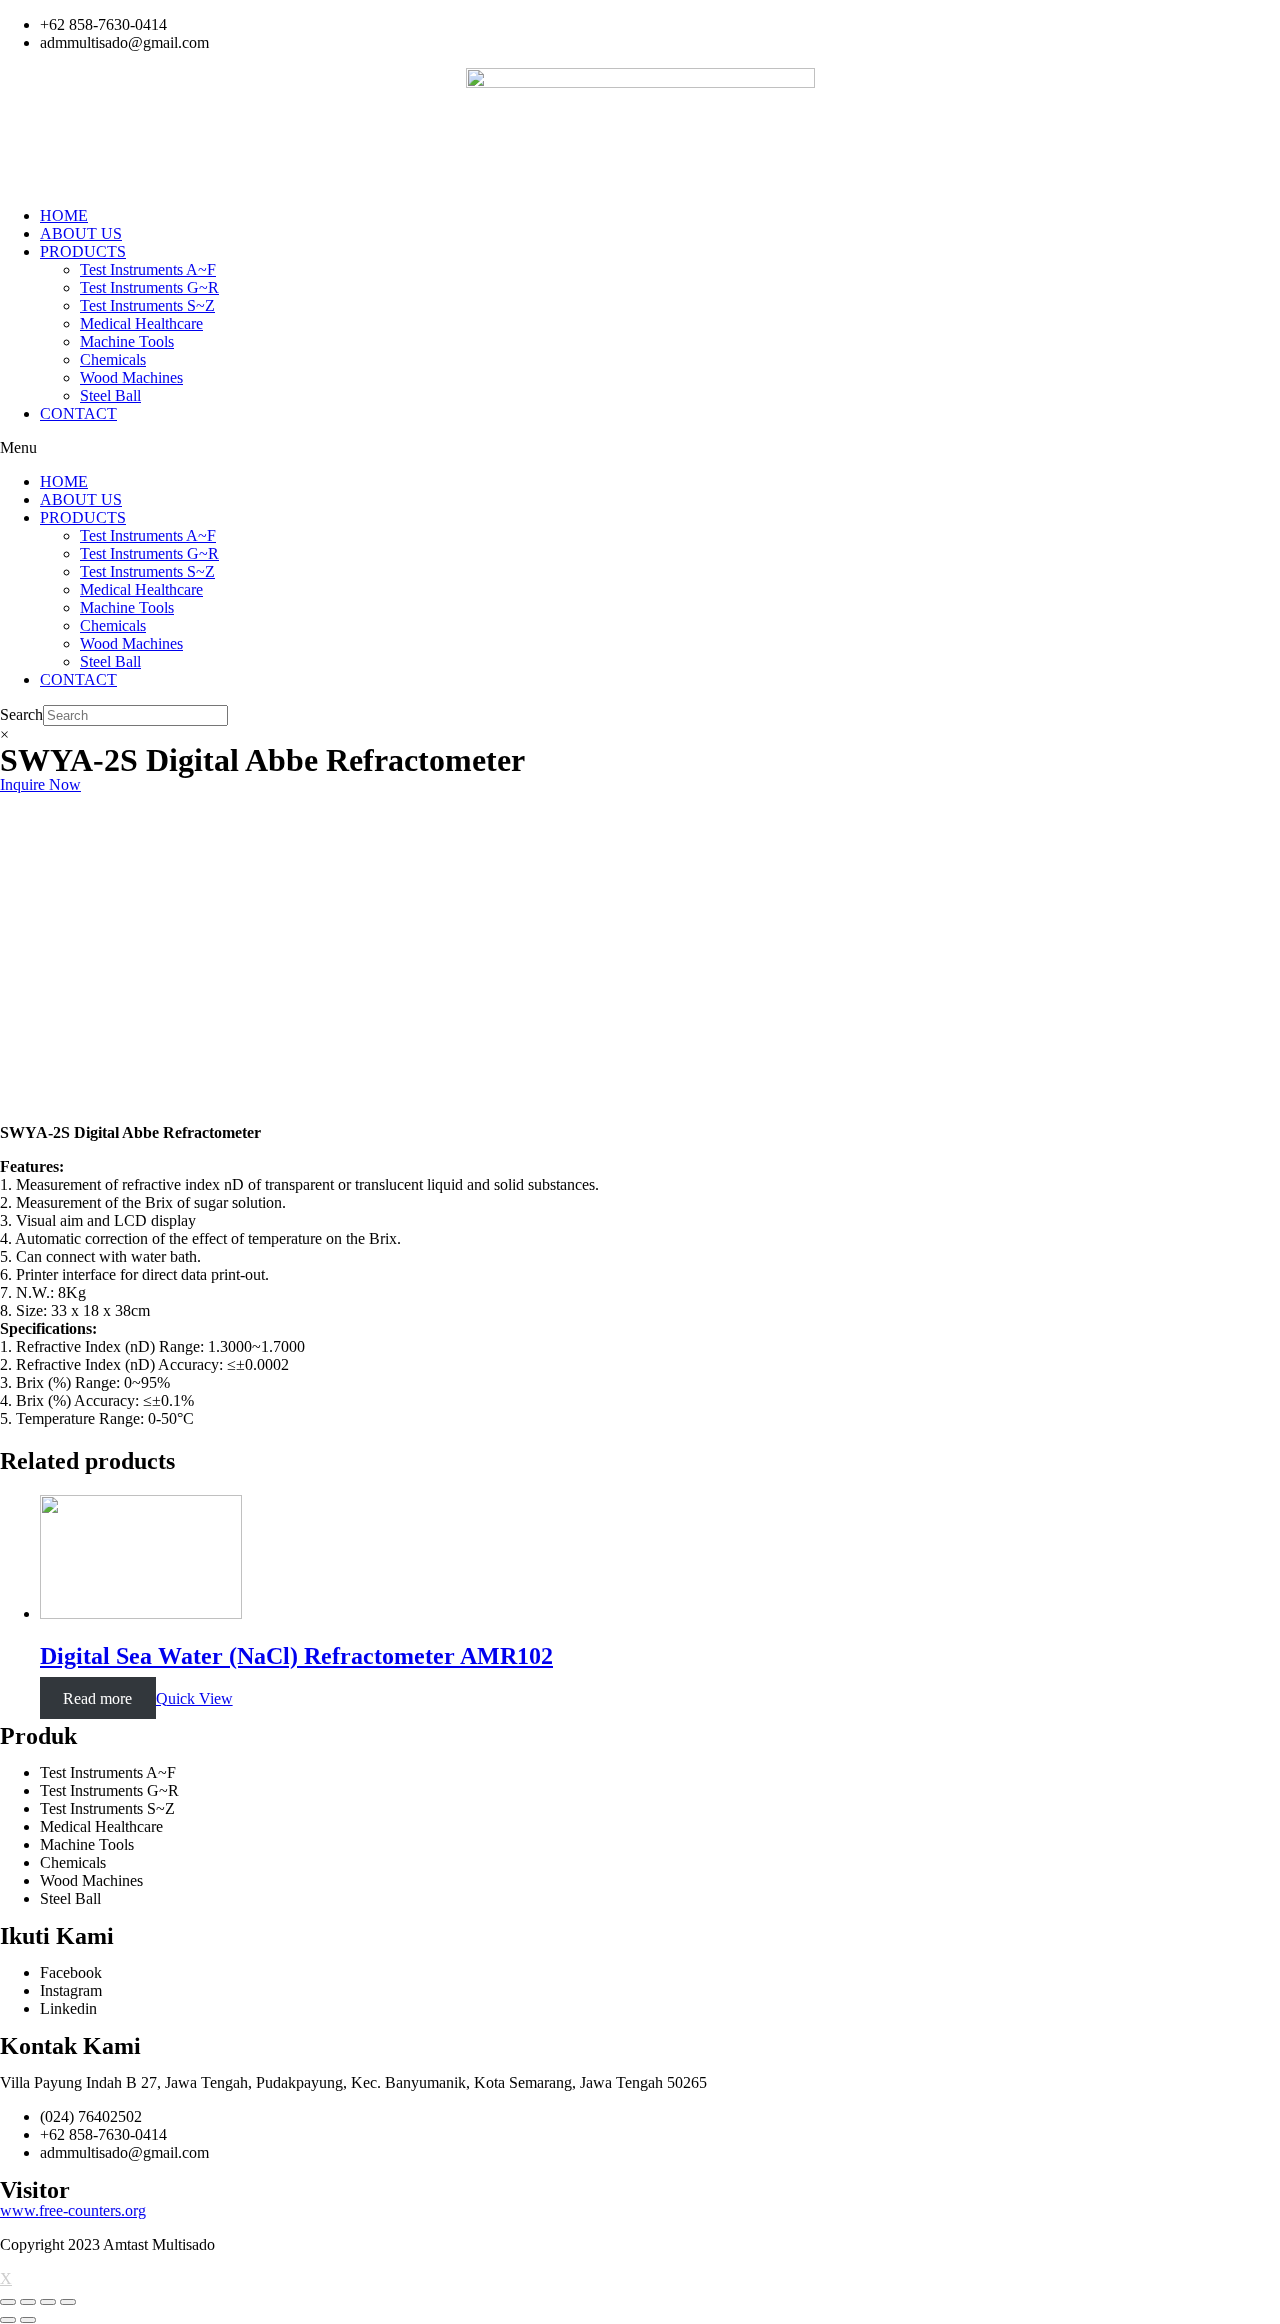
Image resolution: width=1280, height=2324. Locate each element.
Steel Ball (110, 395)
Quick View (194, 1698)
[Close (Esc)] (8, 2302)
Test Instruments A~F (148, 269)
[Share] (28, 2302)
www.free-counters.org (73, 2210)
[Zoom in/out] (68, 2302)
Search (21, 714)
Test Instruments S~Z (147, 305)
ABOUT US (81, 233)
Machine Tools (127, 341)
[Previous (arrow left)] (8, 2320)
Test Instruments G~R (149, 287)
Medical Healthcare (141, 323)
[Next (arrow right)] (28, 2320)
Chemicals (113, 359)
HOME (64, 215)
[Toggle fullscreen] (48, 2302)
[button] (640, 448)
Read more (97, 1698)
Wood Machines (131, 377)
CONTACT (78, 413)
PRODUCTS (83, 251)
